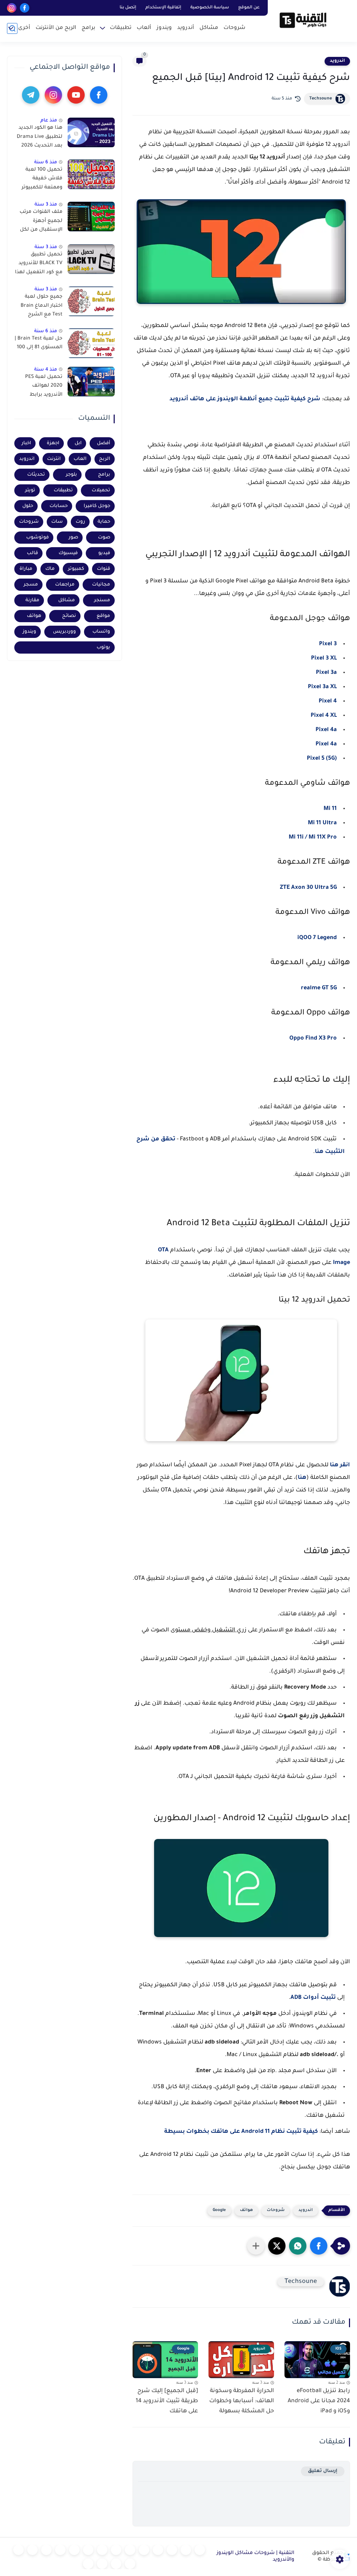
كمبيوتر (76, 569)
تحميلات (101, 490)
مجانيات (101, 585)
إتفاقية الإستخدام (163, 8)
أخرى (24, 28)
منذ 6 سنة (46, 162)
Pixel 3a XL (322, 687)
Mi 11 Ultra (322, 823)
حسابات (59, 506)
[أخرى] (18, 2550)
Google (219, 2210)
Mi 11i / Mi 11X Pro (313, 837)
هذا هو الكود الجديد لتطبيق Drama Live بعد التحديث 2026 (40, 137)
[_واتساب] (102, 2550)
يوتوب (103, 647)
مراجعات (65, 585)
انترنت (54, 459)
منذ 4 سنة (46, 370)
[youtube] (76, 95)
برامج (88, 28)
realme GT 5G (319, 988)
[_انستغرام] (74, 2550)
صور (73, 538)
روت (80, 522)
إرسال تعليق (323, 2471)
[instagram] (12, 8)
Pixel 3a (326, 673)
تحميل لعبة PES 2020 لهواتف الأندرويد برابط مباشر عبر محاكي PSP (43, 387)
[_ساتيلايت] (102, 2564)
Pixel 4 (328, 701)
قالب (32, 553)
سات (57, 522)
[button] (319, 2246)
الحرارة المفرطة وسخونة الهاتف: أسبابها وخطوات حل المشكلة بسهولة (242, 2401)
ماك (50, 569)
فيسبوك (68, 553)
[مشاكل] (186, 2550)
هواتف (246, 2210)
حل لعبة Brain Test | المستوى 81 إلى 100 (39, 343)
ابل (78, 443)
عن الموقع (249, 8)
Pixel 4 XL (324, 716)
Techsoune (321, 99)
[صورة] (91, 132)
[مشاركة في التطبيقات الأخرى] (256, 2246)
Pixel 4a (326, 730)
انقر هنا (340, 1465)
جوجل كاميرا (97, 506)
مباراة (26, 569)
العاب (80, 459)
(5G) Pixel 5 (322, 759)
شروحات (234, 28)
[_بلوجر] (116, 2564)
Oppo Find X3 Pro (313, 1038)
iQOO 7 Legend (317, 938)
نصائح (69, 616)
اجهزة (53, 443)
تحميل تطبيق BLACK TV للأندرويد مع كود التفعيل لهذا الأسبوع (39, 265)
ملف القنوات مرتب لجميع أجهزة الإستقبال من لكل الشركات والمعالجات (41, 222)
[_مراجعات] (130, 2564)
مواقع (103, 616)
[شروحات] (200, 2550)
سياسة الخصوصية (210, 8)
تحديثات (36, 475)
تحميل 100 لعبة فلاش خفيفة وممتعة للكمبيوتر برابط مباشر (42, 180)
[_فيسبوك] (116, 2550)
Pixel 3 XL (324, 658)
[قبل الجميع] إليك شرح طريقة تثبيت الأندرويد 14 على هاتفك (167, 2401)
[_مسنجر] (88, 2550)
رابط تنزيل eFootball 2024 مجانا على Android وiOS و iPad (319, 2401)
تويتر (30, 490)
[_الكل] (60, 2550)
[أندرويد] (172, 2550)
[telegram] (31, 95)
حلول (28, 506)
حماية (104, 522)
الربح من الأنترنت (56, 28)
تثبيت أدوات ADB (314, 1998)
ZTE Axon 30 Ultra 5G (308, 888)
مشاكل (209, 28)
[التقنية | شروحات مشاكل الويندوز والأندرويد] (303, 20)
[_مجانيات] (88, 2564)
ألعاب (144, 28)
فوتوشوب (37, 538)
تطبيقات (121, 28)
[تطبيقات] (130, 2550)
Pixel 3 (328, 644)
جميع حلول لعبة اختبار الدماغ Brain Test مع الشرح (41, 306)
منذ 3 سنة (46, 205)
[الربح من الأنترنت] (32, 2550)
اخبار (26, 443)
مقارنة (32, 600)
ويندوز (164, 28)
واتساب (101, 632)
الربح (105, 459)
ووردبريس (64, 632)
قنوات (104, 569)
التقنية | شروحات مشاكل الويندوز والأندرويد (255, 2557)
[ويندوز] (158, 2550)
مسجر (31, 585)
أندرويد (186, 28)
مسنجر (102, 600)
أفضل (104, 443)
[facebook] (25, 8)
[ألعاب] (144, 2550)
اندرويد (337, 61)
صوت (104, 538)
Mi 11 (330, 809)
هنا (302, 1478)
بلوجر (71, 475)
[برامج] (46, 2550)
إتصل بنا (128, 8)
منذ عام (49, 121)
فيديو (104, 553)
